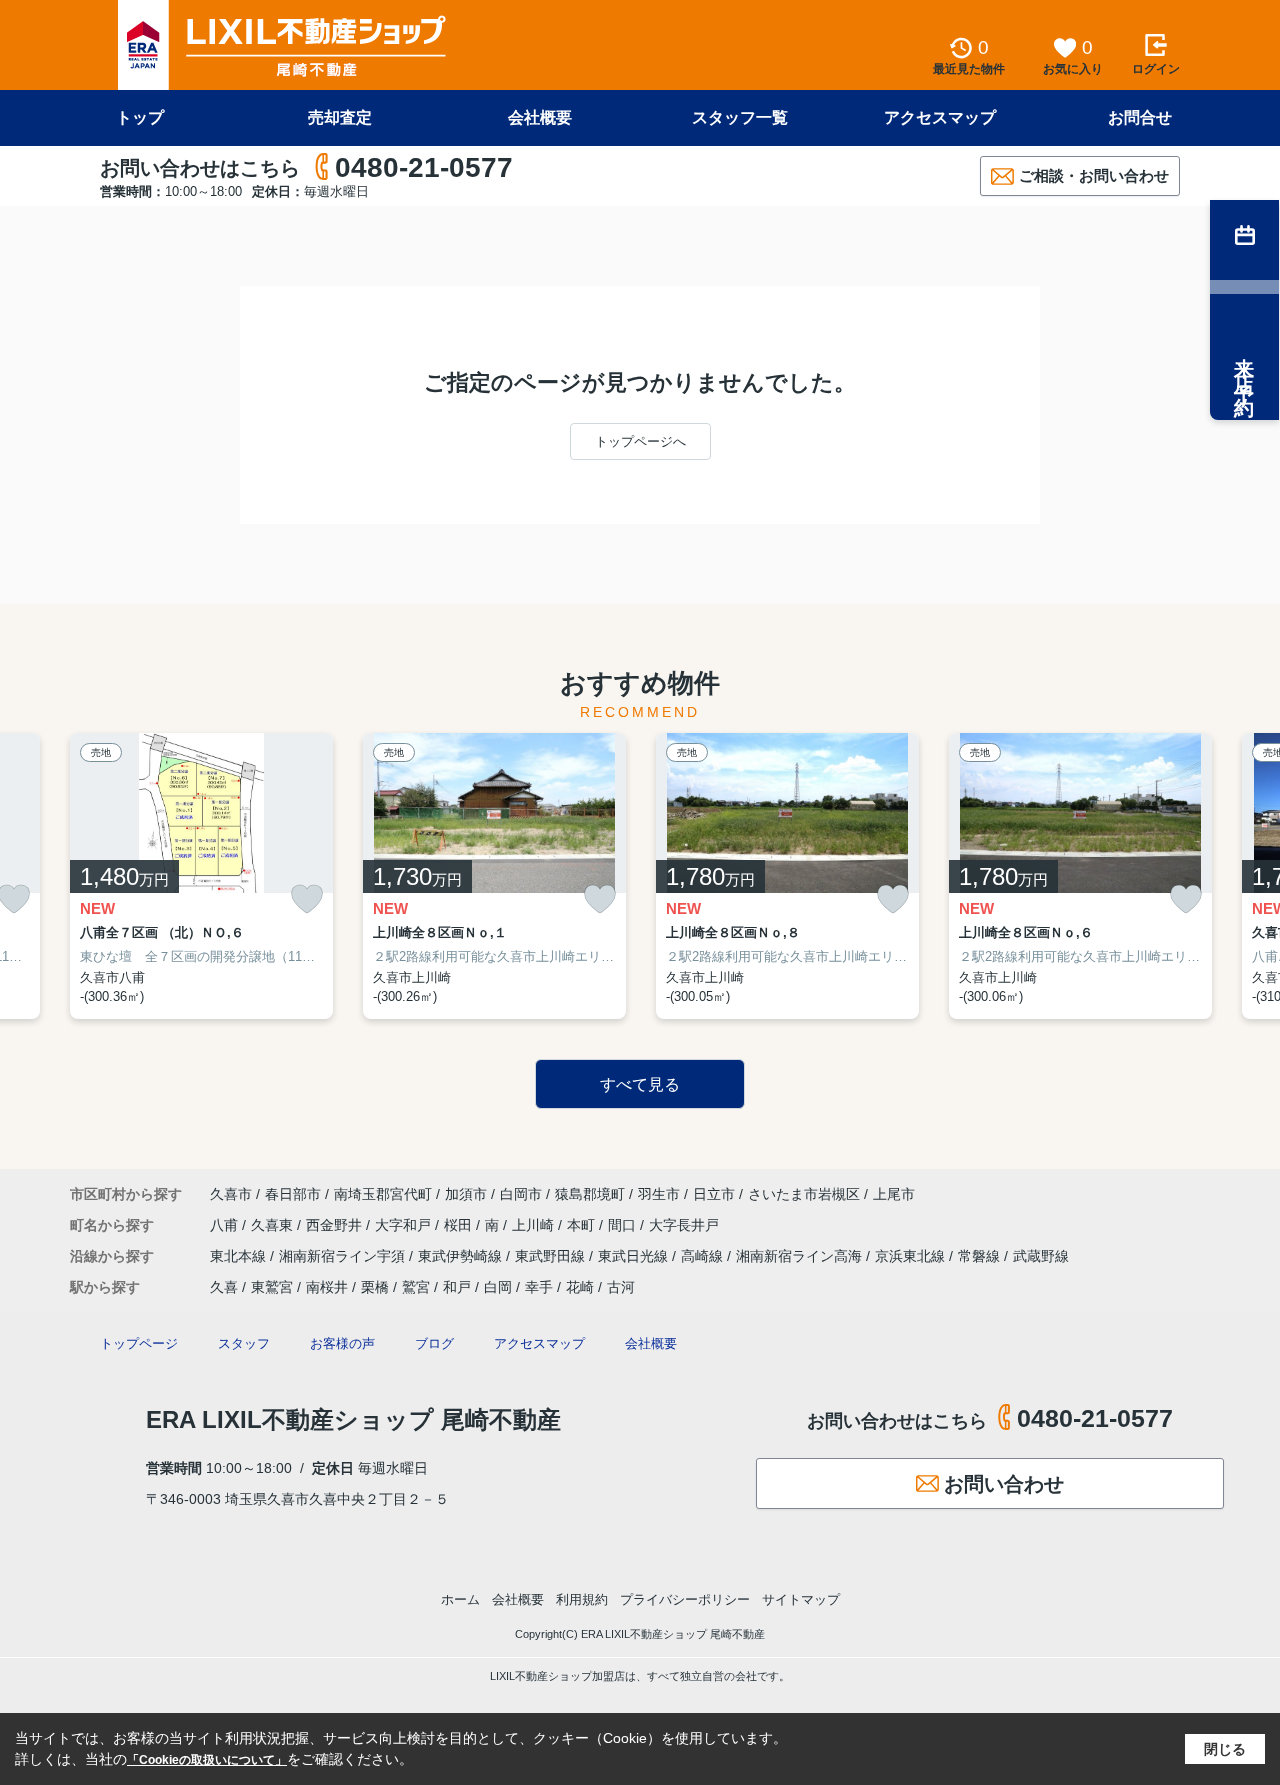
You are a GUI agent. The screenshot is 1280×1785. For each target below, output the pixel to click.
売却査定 (340, 117)
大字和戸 (405, 1225)
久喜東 (274, 1225)
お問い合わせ (1004, 1484)
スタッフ (244, 1343)
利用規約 (582, 1599)
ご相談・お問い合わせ (1094, 175)
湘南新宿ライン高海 (801, 1256)
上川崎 (535, 1225)
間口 (624, 1225)
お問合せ (1140, 117)
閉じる (1225, 1749)
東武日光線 (635, 1256)
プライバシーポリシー (685, 1599)
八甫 (226, 1225)
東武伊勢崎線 (462, 1256)
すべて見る (640, 1084)
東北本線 (240, 1256)
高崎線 (704, 1256)
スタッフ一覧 (740, 117)
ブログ (434, 1343)
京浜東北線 (912, 1256)
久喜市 (231, 1194)
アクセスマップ (940, 117)
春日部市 (293, 1194)
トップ (140, 117)
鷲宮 (416, 1287)
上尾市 (894, 1194)
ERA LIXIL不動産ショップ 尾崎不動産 (353, 1419)
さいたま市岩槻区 (804, 1194)
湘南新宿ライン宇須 (344, 1256)
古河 (621, 1287)
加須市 (466, 1194)
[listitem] (201, 876)
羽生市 (659, 1194)
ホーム (460, 1599)
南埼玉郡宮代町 (383, 1194)
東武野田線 (552, 1256)
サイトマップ (801, 1599)
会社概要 (540, 117)
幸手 (539, 1287)
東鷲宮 (272, 1287)
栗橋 (375, 1287)
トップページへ (640, 441)
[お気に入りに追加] (307, 898)
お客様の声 (342, 1343)
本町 (583, 1225)
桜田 (460, 1225)
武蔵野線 (1041, 1256)
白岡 (498, 1287)
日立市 (714, 1194)
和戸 (457, 1287)
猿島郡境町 (590, 1194)
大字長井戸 (684, 1225)
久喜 (224, 1287)
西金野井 (336, 1225)
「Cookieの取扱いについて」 (207, 1760)
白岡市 (521, 1194)
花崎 (580, 1287)
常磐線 (981, 1256)
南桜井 (327, 1287)
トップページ (139, 1343)
